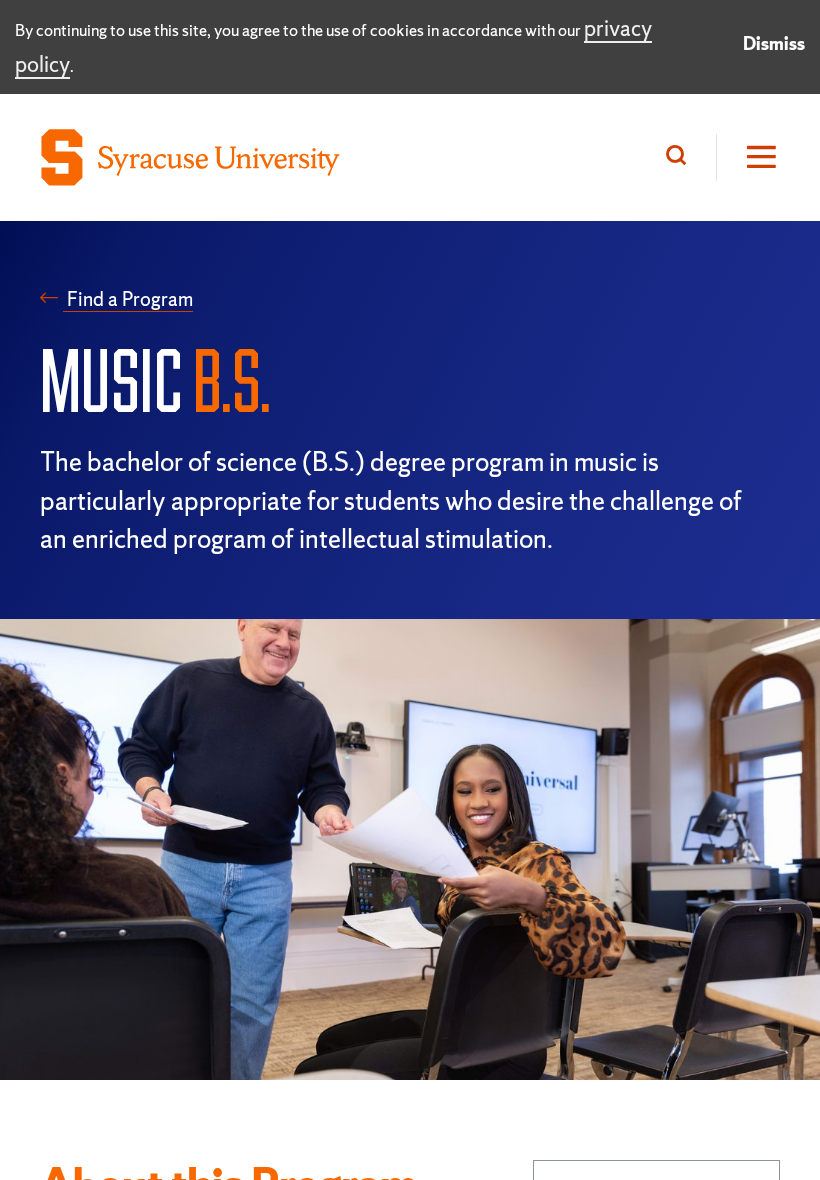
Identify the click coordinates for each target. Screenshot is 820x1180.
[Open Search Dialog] (681, 157)
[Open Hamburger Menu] (748, 157)
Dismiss (774, 43)
